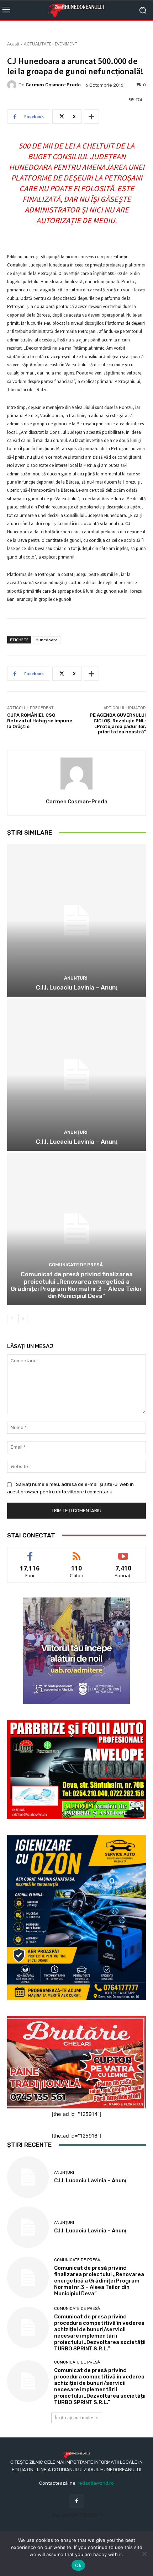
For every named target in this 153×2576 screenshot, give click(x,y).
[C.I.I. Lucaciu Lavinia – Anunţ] (76, 920)
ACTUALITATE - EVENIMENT (51, 44)
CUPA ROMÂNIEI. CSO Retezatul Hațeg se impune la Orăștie (40, 721)
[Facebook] (76, 2501)
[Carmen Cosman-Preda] (13, 85)
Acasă (13, 44)
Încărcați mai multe (74, 2418)
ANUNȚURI (76, 978)
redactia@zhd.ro (96, 2483)
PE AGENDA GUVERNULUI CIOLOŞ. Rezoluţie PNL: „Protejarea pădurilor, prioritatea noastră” (118, 723)
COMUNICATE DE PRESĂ (76, 1265)
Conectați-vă (77, 1553)
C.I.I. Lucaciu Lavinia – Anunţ (77, 987)
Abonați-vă (123, 1553)
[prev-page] (12, 1319)
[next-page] (23, 1319)
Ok (78, 2565)
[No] (144, 2554)
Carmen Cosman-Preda (53, 85)
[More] (91, 117)
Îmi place (30, 1553)
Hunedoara (47, 640)
